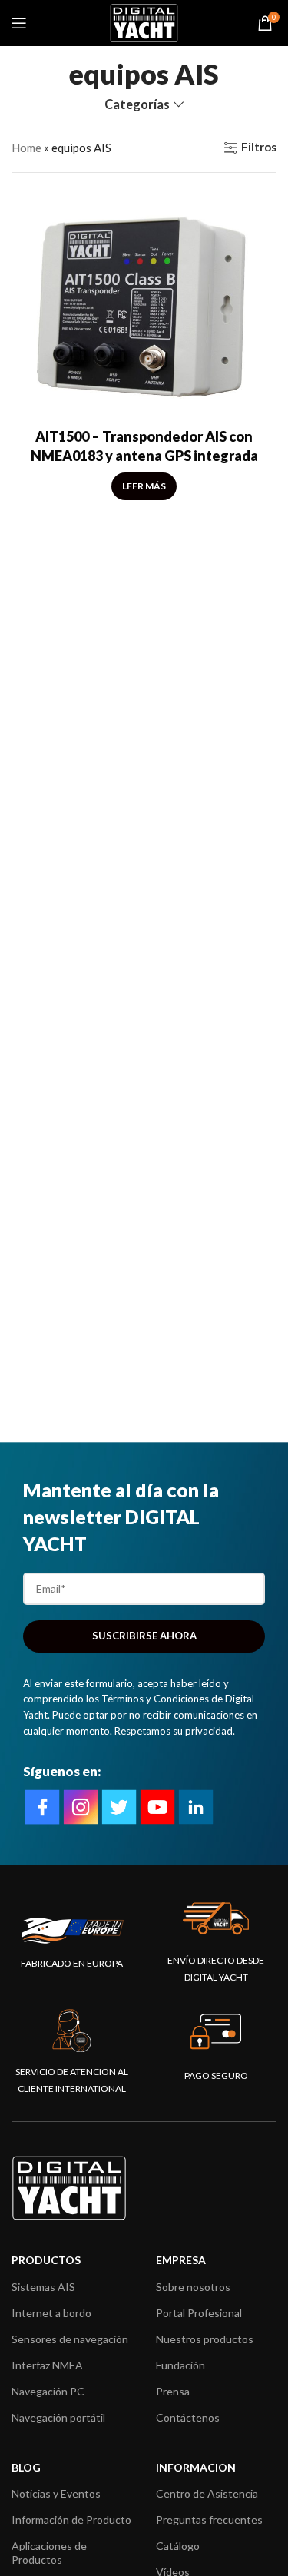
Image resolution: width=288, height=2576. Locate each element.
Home (26, 148)
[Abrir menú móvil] (19, 23)
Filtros (259, 148)
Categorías (137, 105)
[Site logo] (144, 22)
